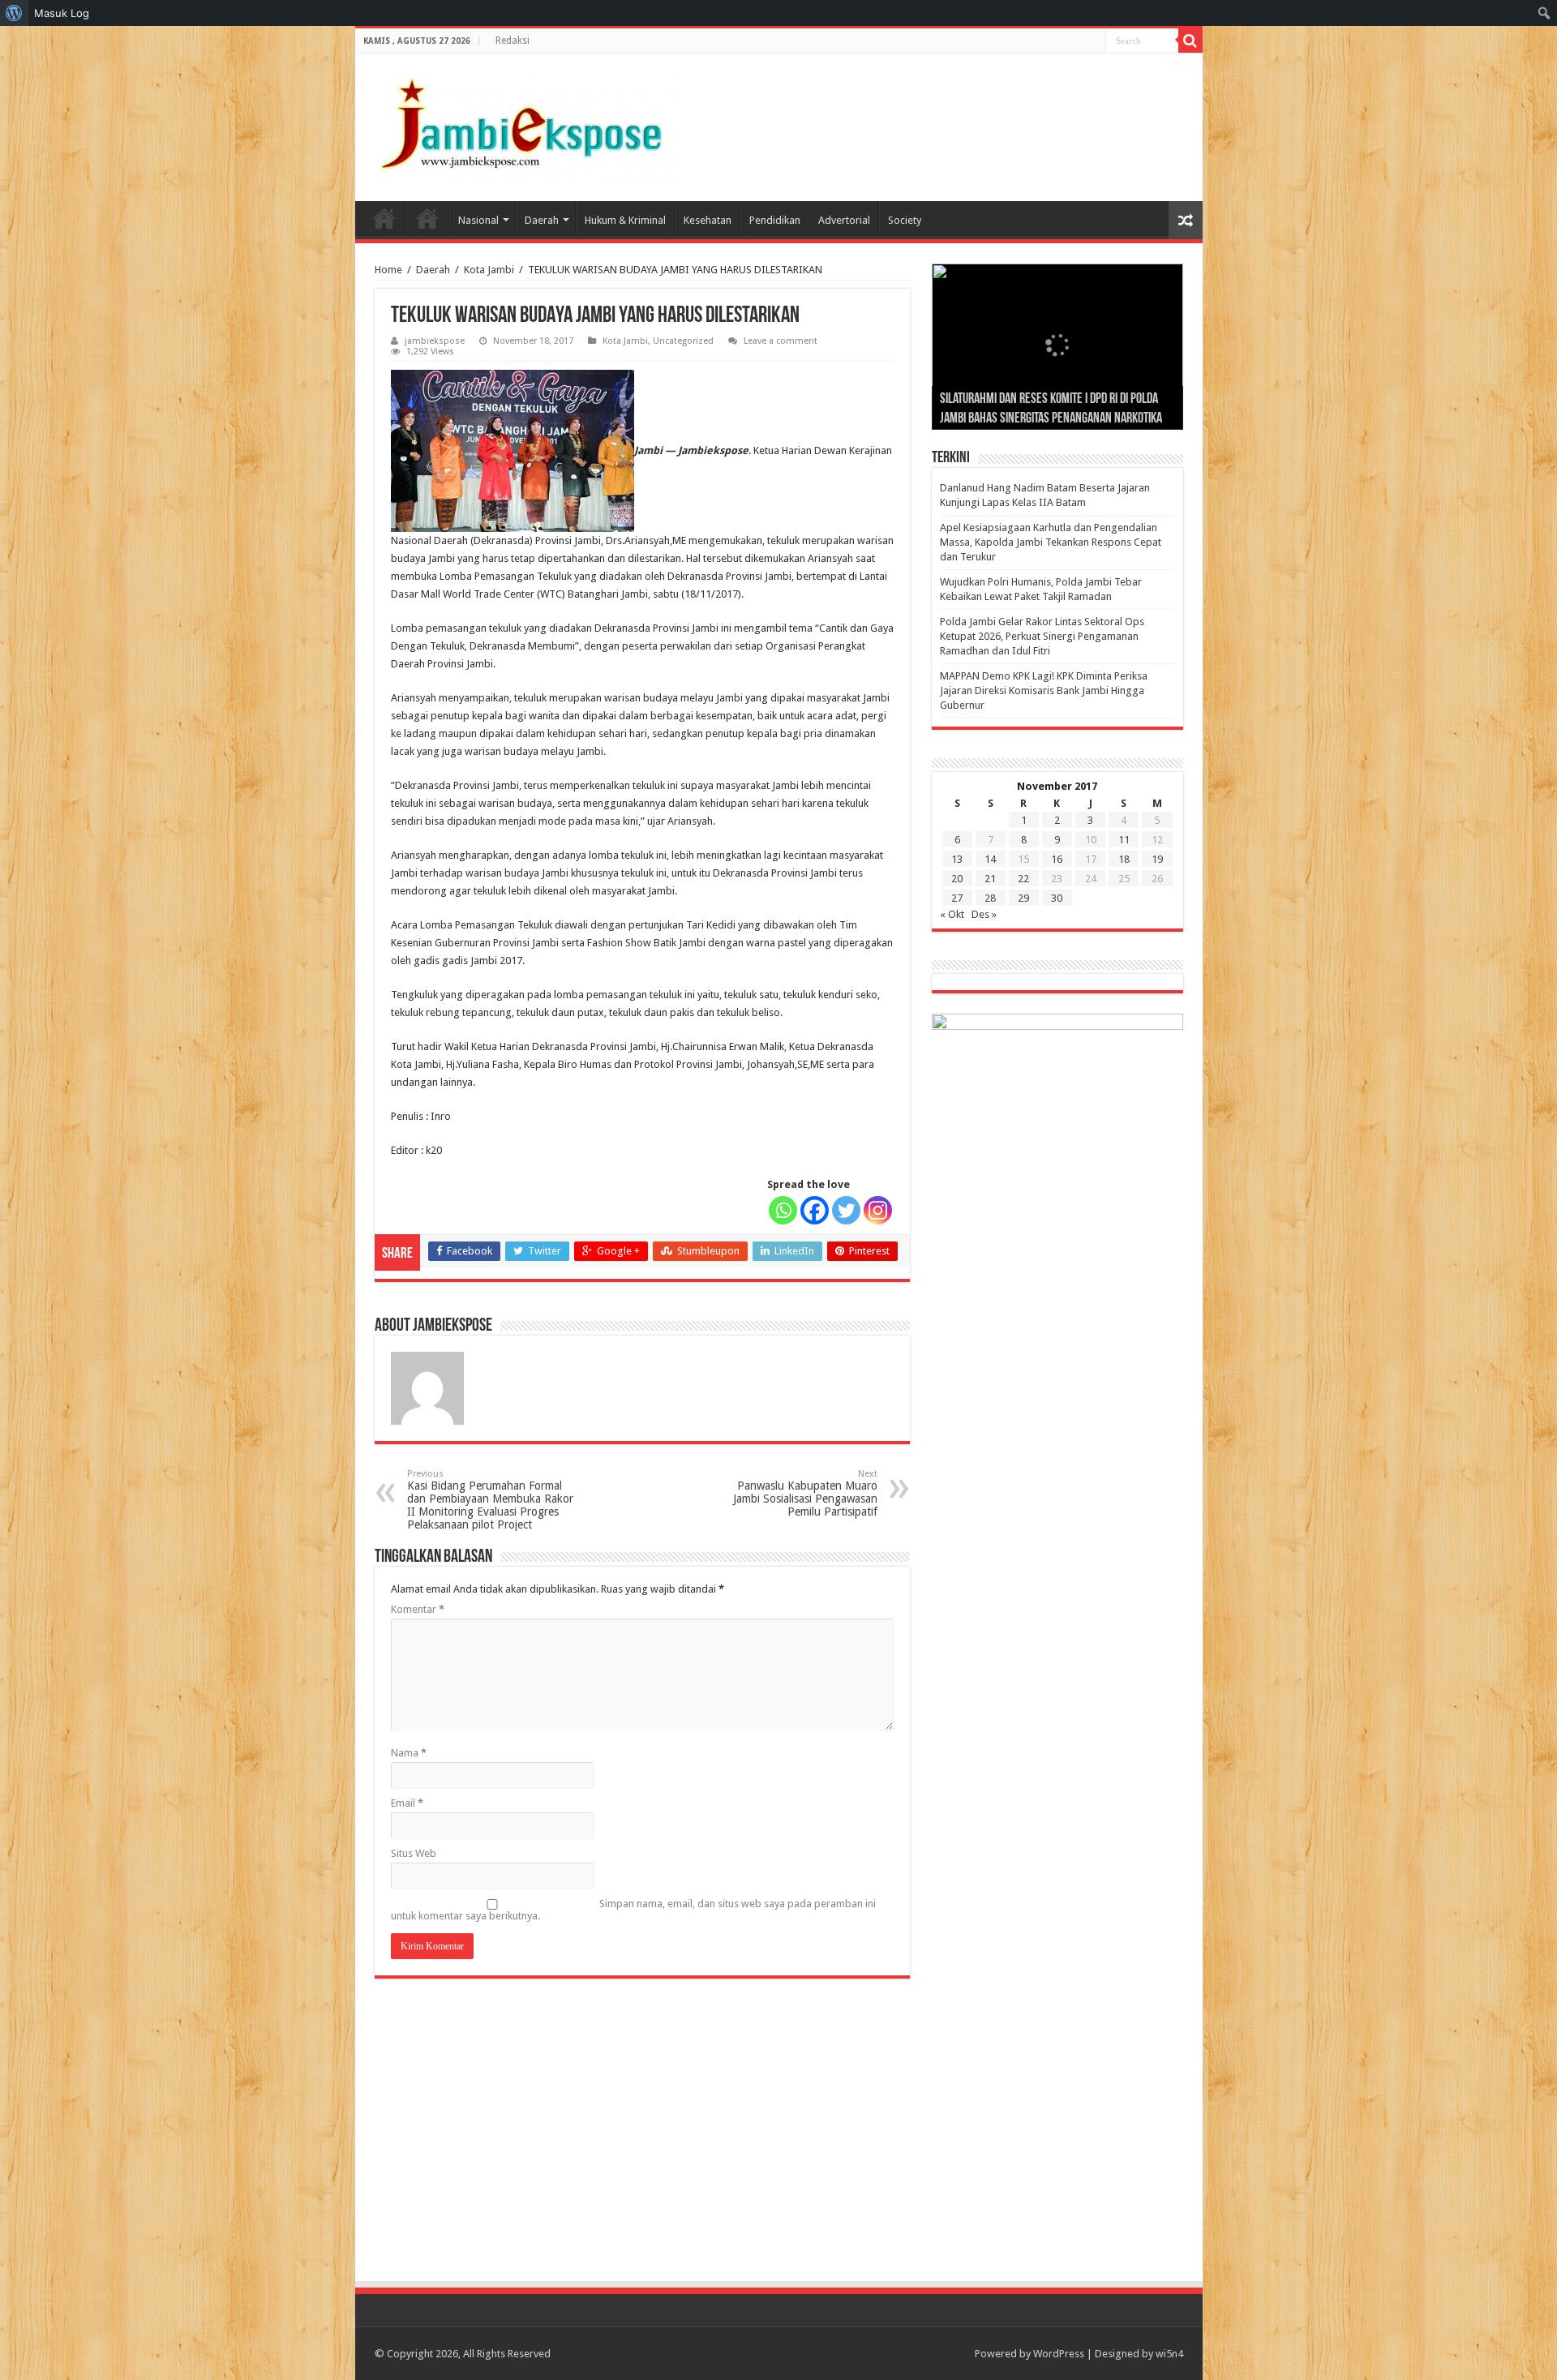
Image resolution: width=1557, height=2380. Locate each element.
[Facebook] (815, 1210)
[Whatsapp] (783, 1210)
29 (1023, 898)
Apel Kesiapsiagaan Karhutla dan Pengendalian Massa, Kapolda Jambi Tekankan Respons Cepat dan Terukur (1051, 542)
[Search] (1190, 41)
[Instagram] (878, 1210)
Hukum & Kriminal (625, 220)
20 (957, 879)
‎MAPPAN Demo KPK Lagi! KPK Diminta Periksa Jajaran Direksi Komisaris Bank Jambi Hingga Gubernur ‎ (1044, 690)
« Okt (952, 914)
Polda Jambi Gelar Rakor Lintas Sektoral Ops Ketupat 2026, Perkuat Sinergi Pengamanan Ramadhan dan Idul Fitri (1042, 636)
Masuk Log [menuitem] (62, 13)
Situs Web (414, 1853)
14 (990, 859)
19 (1157, 859)
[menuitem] (14, 13)
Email (407, 1803)
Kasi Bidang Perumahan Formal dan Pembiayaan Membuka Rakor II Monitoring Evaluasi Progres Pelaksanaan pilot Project (490, 1500)
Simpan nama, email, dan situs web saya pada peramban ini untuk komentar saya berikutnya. (633, 1910)
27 (957, 898)
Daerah (542, 220)
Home (384, 218)
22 (1023, 879)
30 (1057, 898)
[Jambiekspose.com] (521, 124)
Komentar (418, 1609)
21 (990, 879)
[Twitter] (846, 1210)
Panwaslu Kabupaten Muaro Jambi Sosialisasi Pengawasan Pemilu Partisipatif (805, 1493)
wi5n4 (1169, 2354)
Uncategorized (683, 341)
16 (1057, 859)
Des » (984, 914)
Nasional (478, 220)
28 (990, 898)
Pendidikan (775, 220)
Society (905, 220)
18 (1124, 859)
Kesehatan (708, 220)
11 (1124, 840)
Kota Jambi (489, 270)
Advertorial (844, 220)
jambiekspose (435, 341)
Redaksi (513, 41)
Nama (409, 1753)
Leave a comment (781, 341)
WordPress (1059, 2354)
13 (957, 859)
